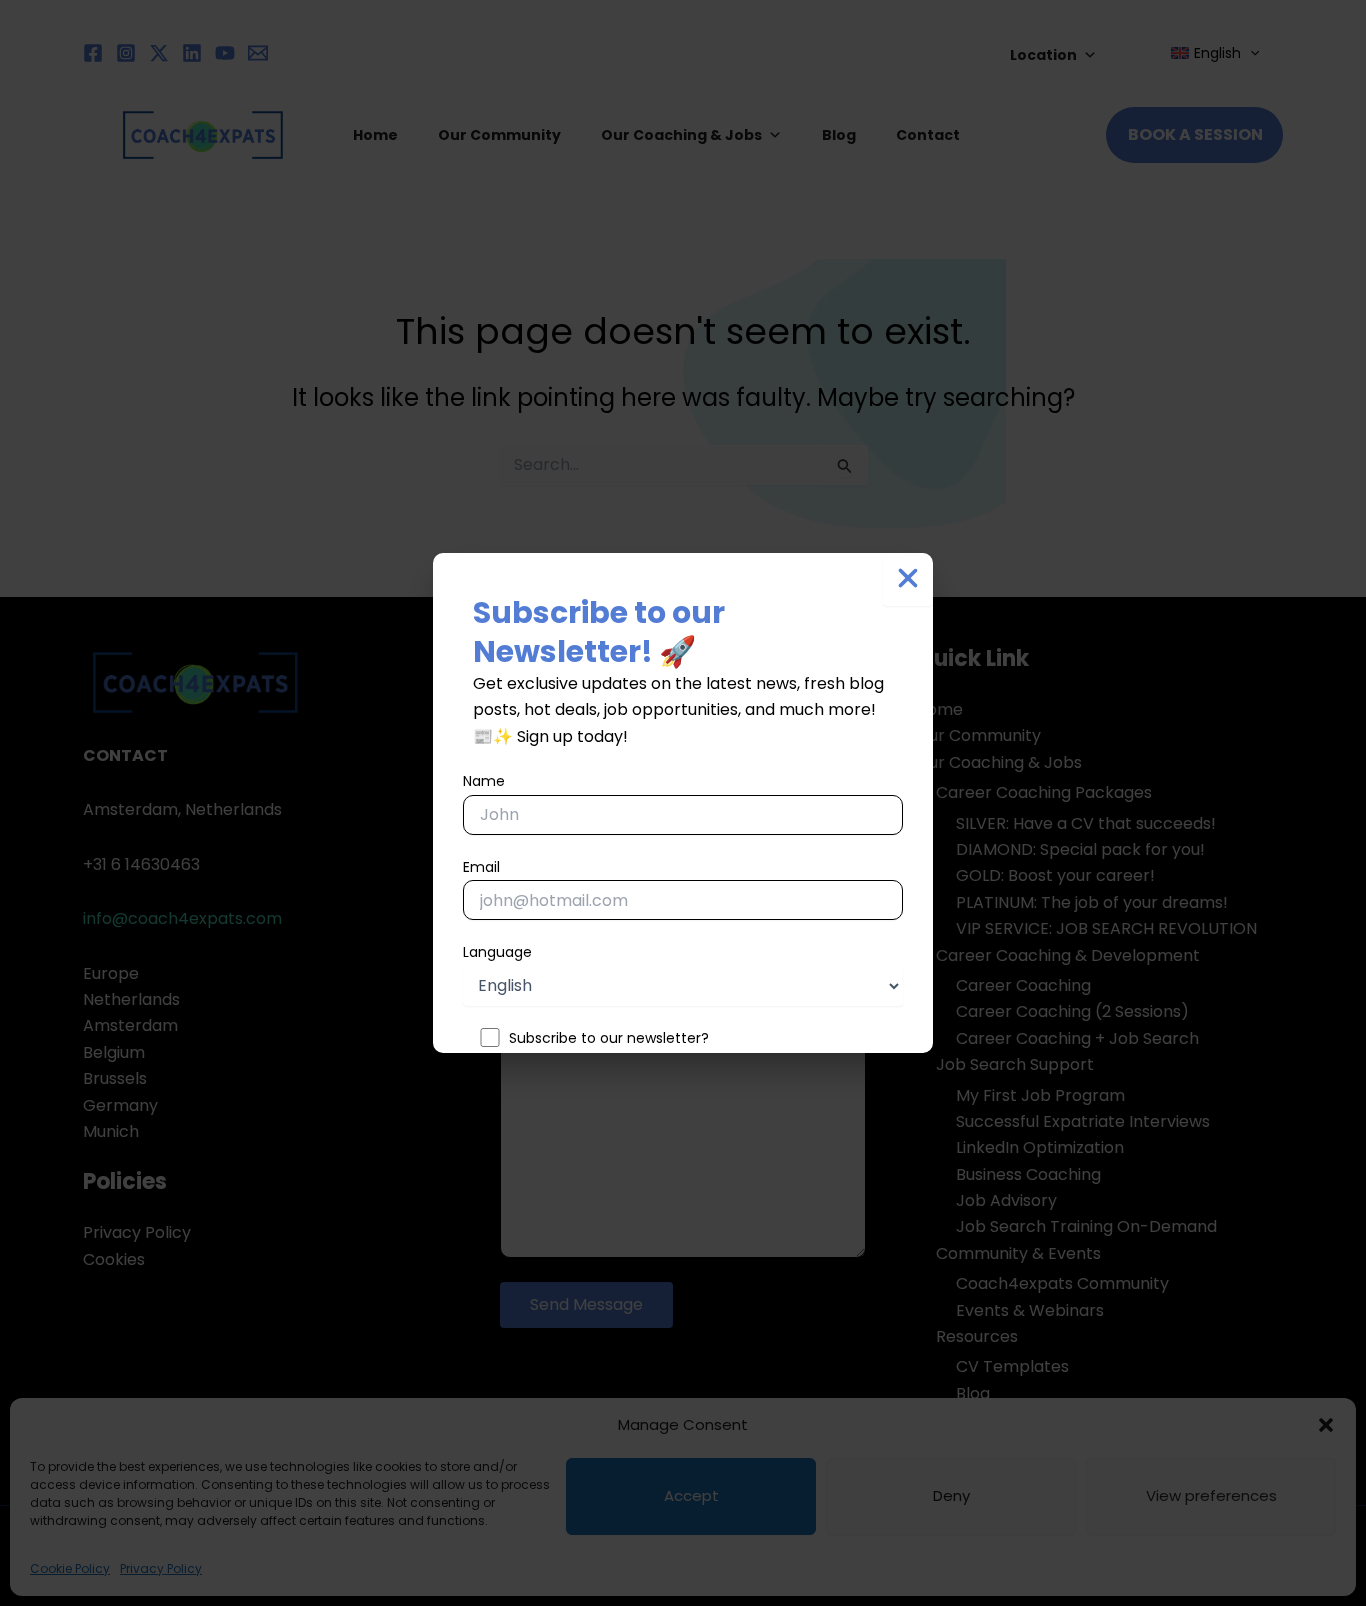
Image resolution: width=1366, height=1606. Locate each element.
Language (497, 952)
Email (481, 867)
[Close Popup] (908, 579)
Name (484, 781)
